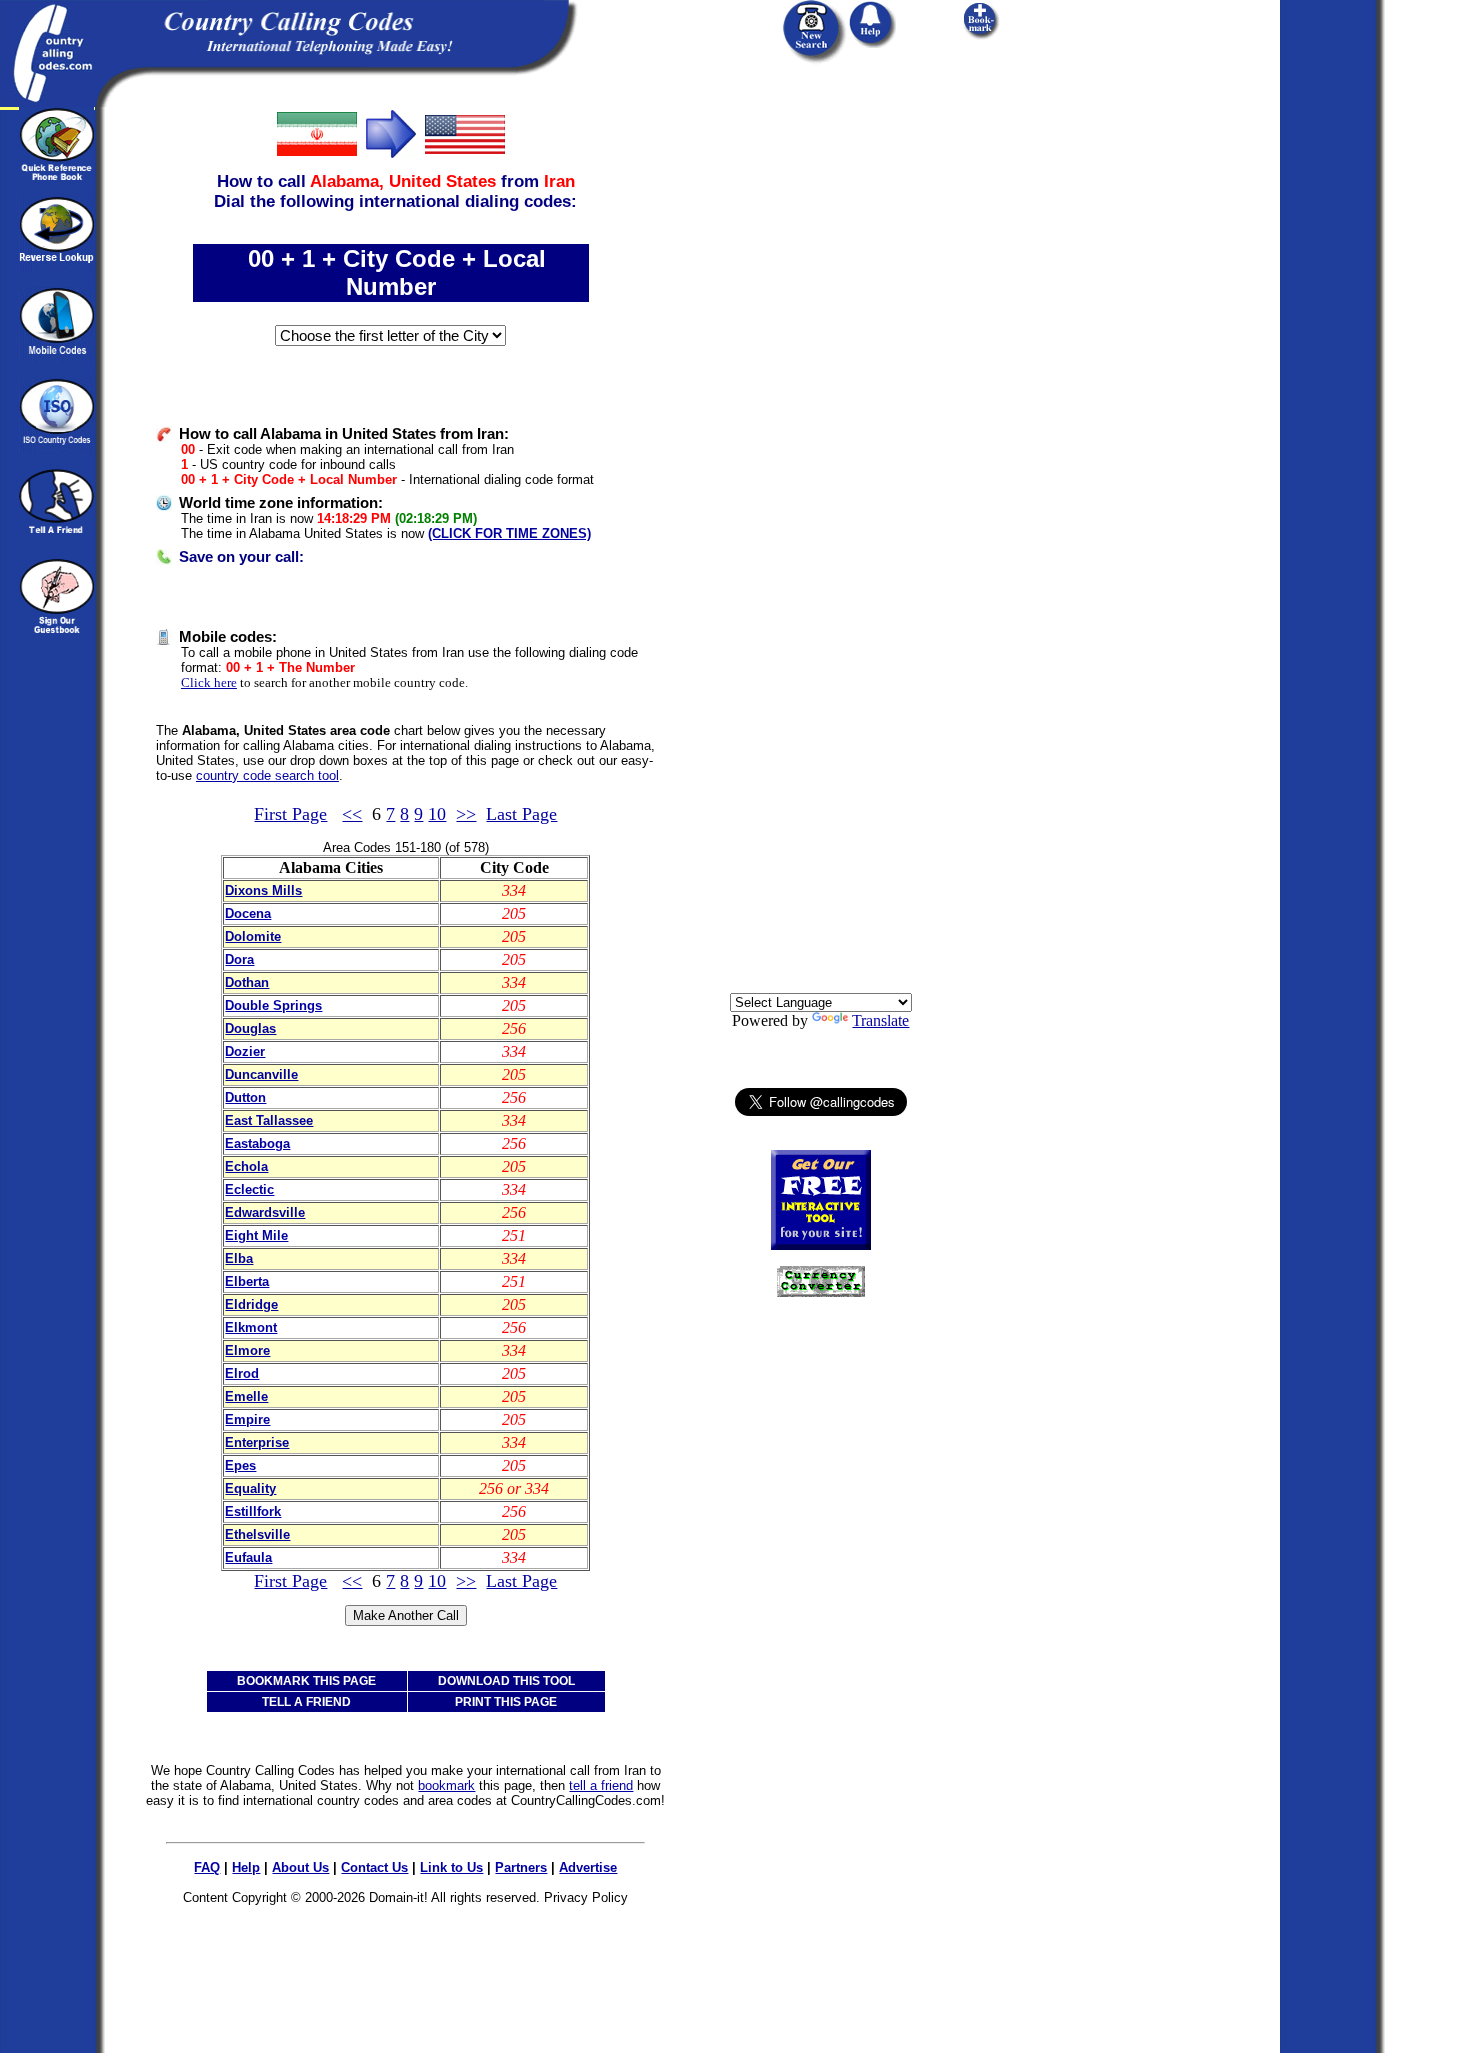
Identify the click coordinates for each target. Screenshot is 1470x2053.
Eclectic (249, 1189)
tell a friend (601, 1785)
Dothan (247, 982)
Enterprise (257, 1442)
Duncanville (261, 1074)
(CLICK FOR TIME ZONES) (509, 533)
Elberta (247, 1281)
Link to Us (451, 1867)
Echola (246, 1166)
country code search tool (267, 775)
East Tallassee (269, 1120)
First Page (290, 814)
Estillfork (253, 1511)
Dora (239, 959)
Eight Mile (256, 1235)
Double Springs (273, 1005)
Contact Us (374, 1867)
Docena (248, 913)
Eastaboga (257, 1143)
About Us (300, 1867)
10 (437, 814)
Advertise (588, 1867)
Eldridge (251, 1304)
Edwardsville (265, 1212)
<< (352, 814)
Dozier (245, 1051)
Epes (240, 1465)
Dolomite (253, 936)
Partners (521, 1867)
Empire (247, 1419)
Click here (209, 682)
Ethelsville (257, 1534)
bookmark (446, 1785)
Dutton (245, 1097)
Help (246, 1867)
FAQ (207, 1867)
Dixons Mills (263, 890)
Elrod (242, 1373)
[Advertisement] (821, 407)
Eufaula (248, 1557)
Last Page (521, 814)
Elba (239, 1258)
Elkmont (251, 1327)
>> (466, 814)
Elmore (247, 1350)
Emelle (246, 1396)
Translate (880, 1020)
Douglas (250, 1028)
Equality (250, 1488)
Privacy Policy (586, 1897)
